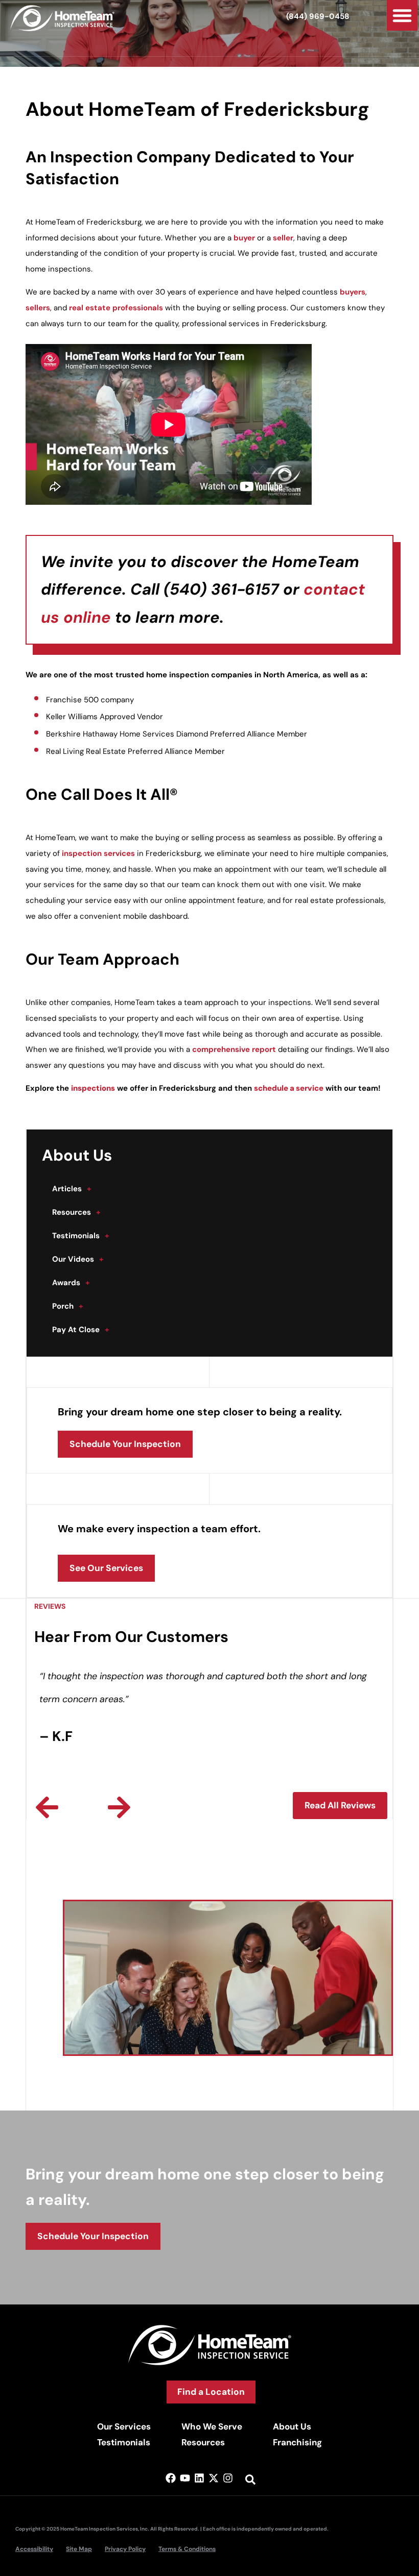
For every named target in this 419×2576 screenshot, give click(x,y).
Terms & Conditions (187, 2549)
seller (283, 238)
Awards (71, 1283)
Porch (68, 1306)
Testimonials (81, 1236)
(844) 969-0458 (318, 16)
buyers (353, 292)
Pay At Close (81, 1330)
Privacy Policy (125, 2549)
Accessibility (34, 2549)
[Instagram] (228, 2478)
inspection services (98, 853)
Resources (76, 1212)
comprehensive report (234, 1049)
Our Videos (78, 1259)
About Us (292, 2426)
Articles (72, 1189)
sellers (38, 308)
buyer (244, 238)
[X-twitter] (214, 2478)
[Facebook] (171, 2478)
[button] (402, 15)
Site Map (79, 2549)
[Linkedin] (199, 2478)
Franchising (297, 2442)
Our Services (124, 2426)
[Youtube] (185, 2478)
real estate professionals (116, 308)
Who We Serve (212, 2426)
